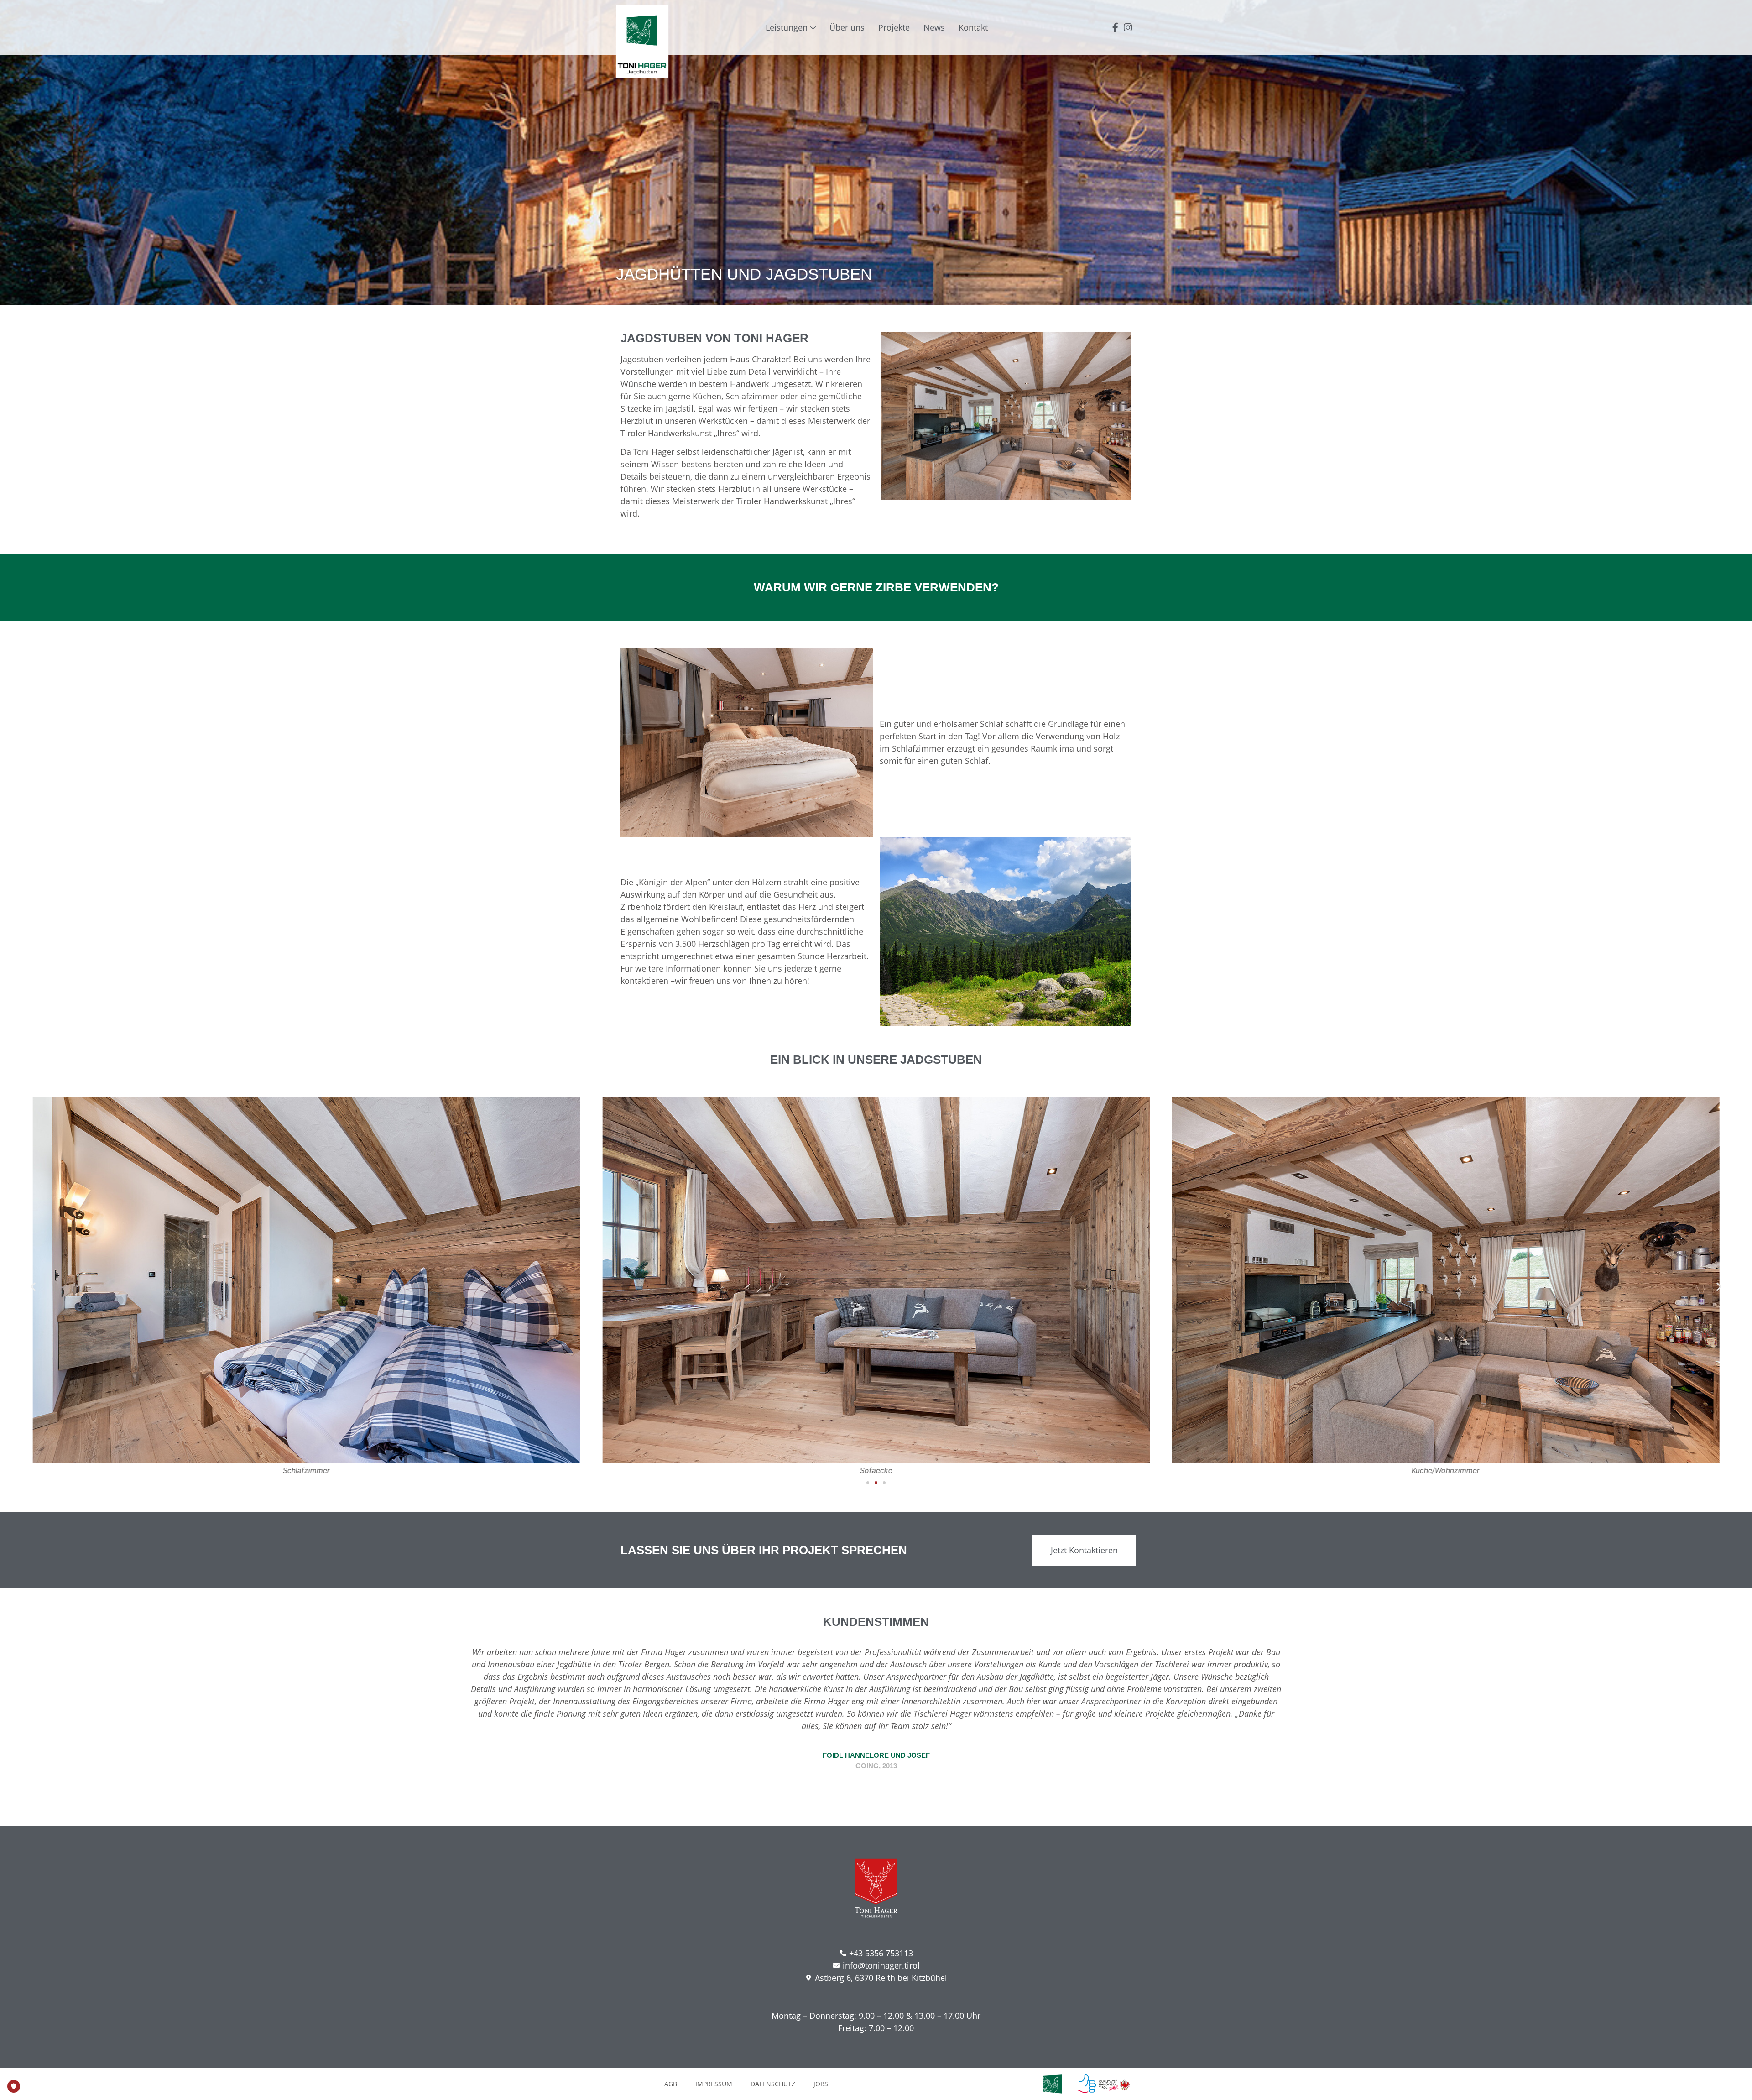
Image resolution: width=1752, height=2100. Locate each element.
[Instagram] (1128, 28)
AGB (671, 2084)
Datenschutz (773, 2084)
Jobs (821, 2084)
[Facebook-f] (1115, 28)
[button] (33, 1286)
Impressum (714, 2084)
